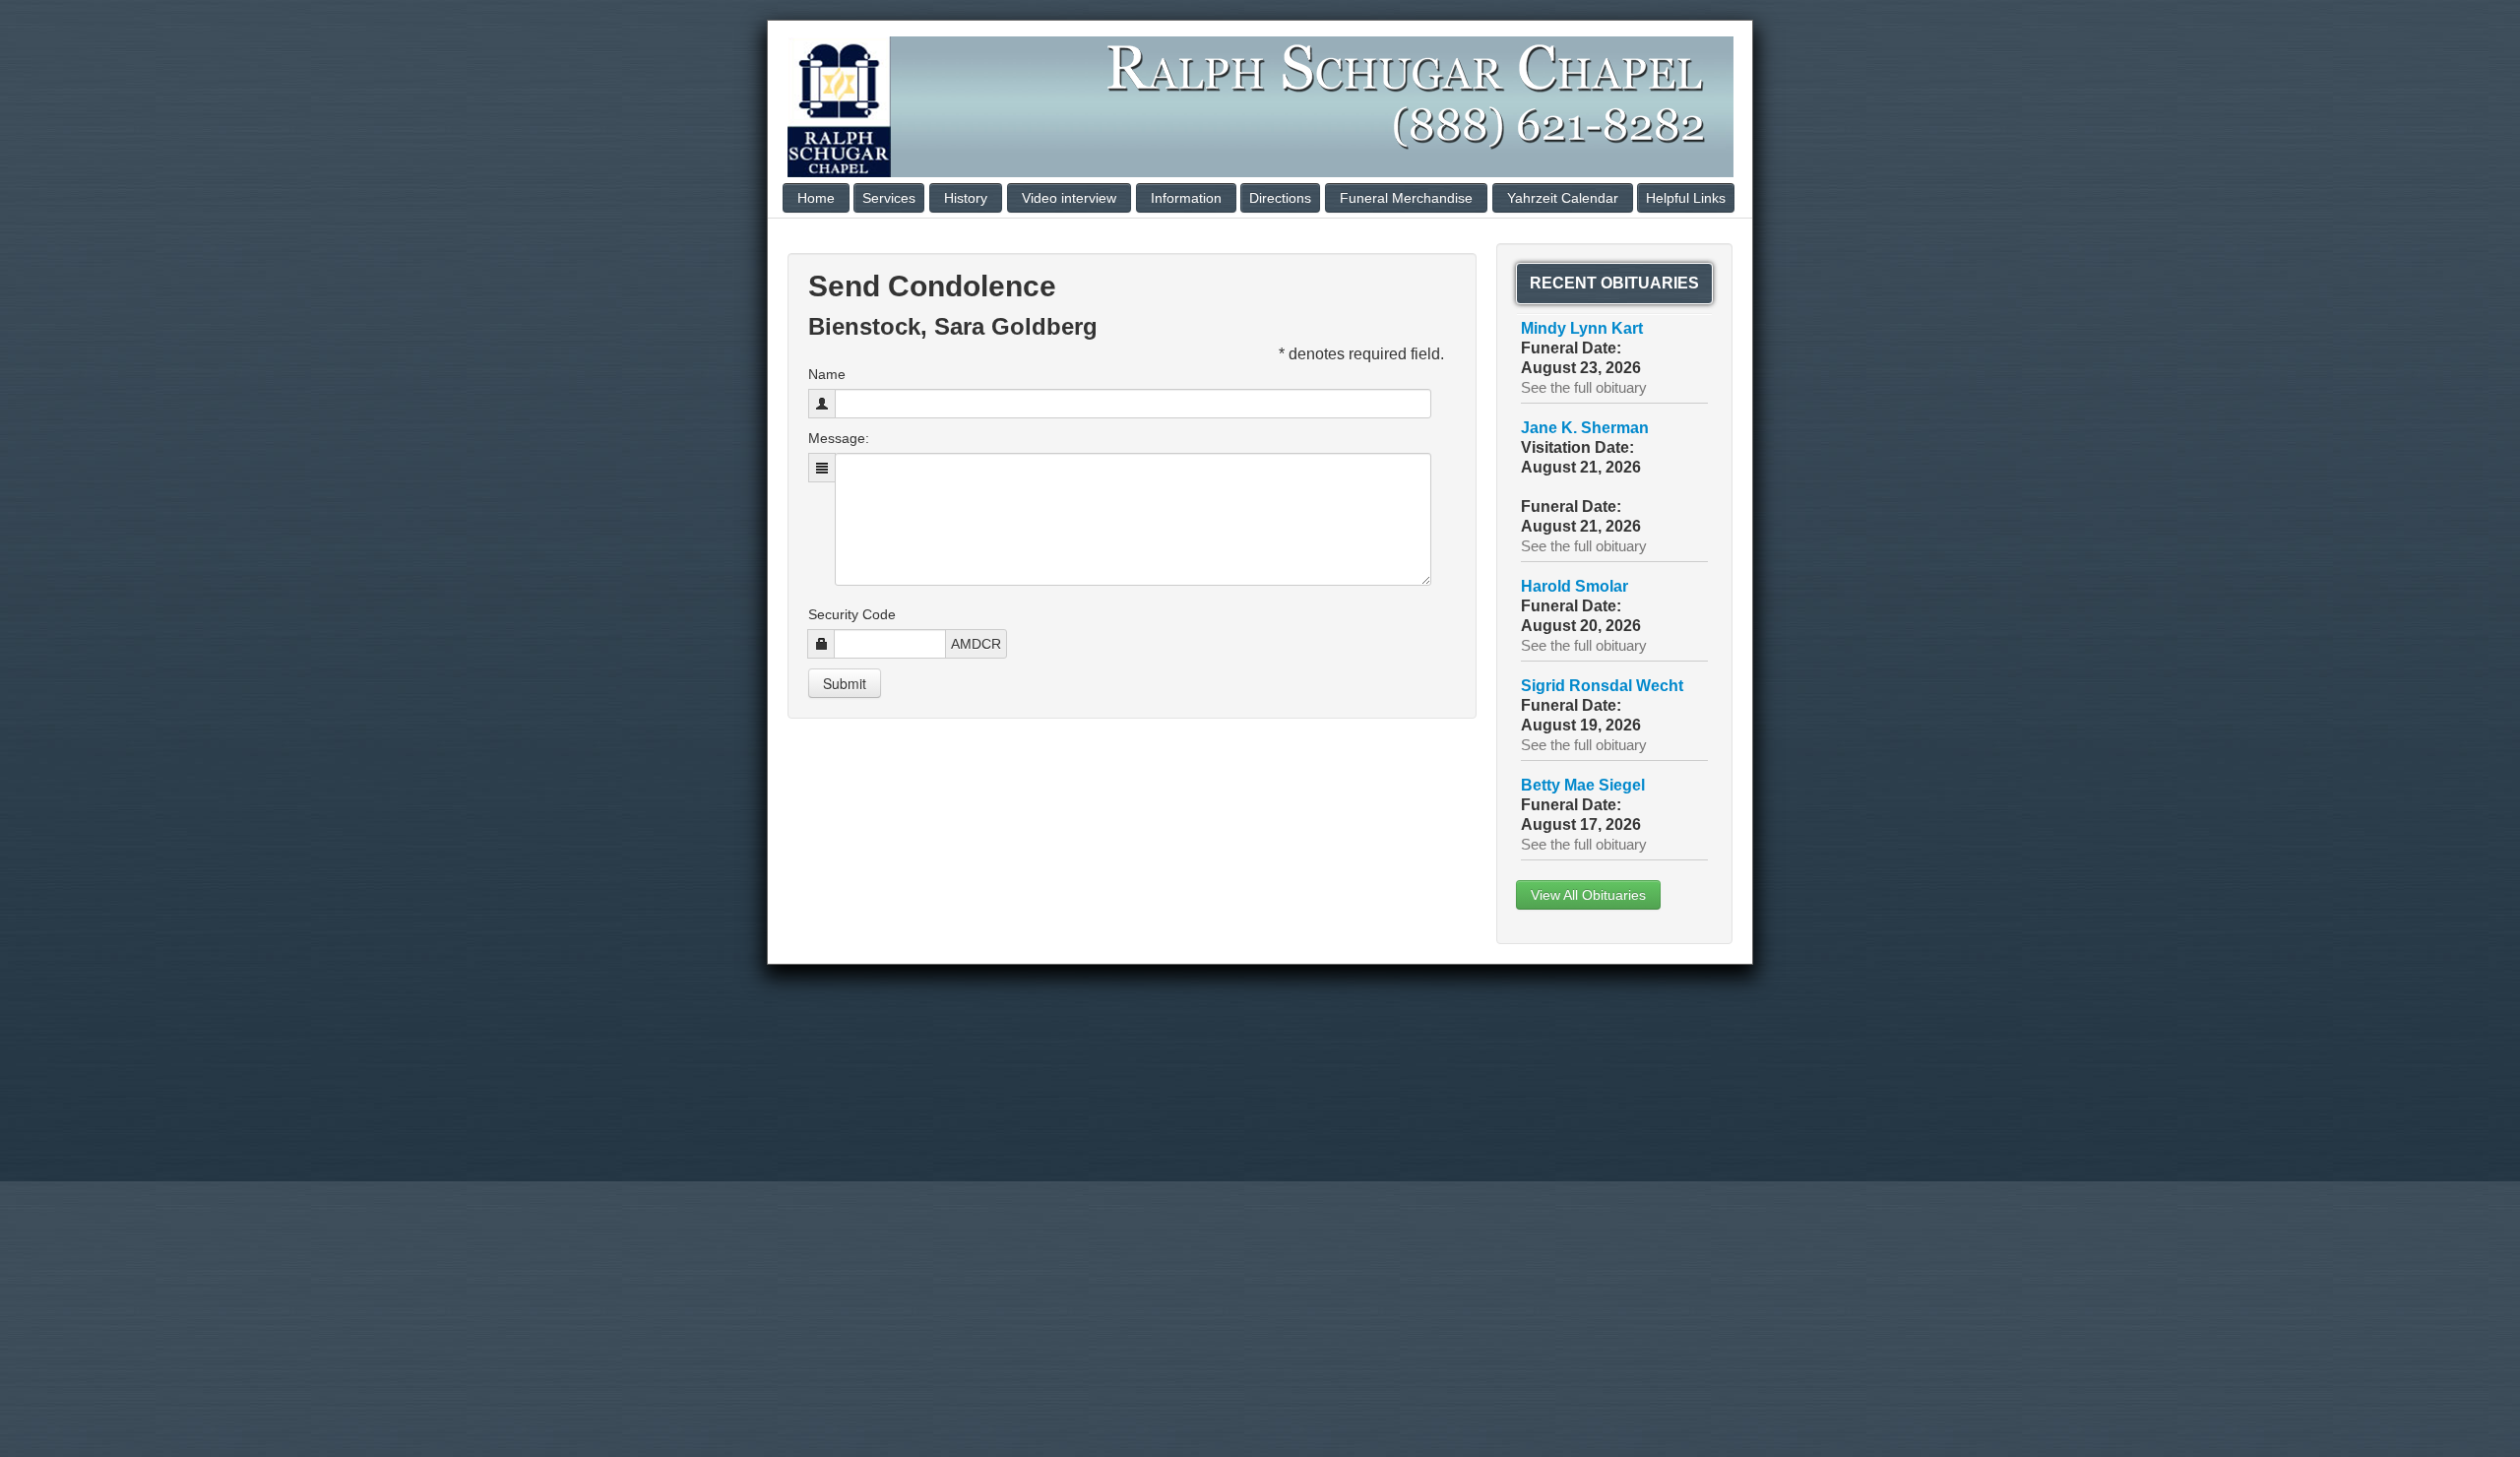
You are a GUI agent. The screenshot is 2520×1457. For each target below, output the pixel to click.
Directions (1280, 198)
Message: (839, 438)
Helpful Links (1686, 198)
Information (1186, 198)
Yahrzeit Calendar (1563, 198)
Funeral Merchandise (1406, 198)
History (966, 198)
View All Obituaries (1588, 895)
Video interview (1069, 198)
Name (827, 374)
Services (889, 198)
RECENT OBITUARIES (1614, 283)
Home (816, 198)
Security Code (852, 614)
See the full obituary (1584, 388)
